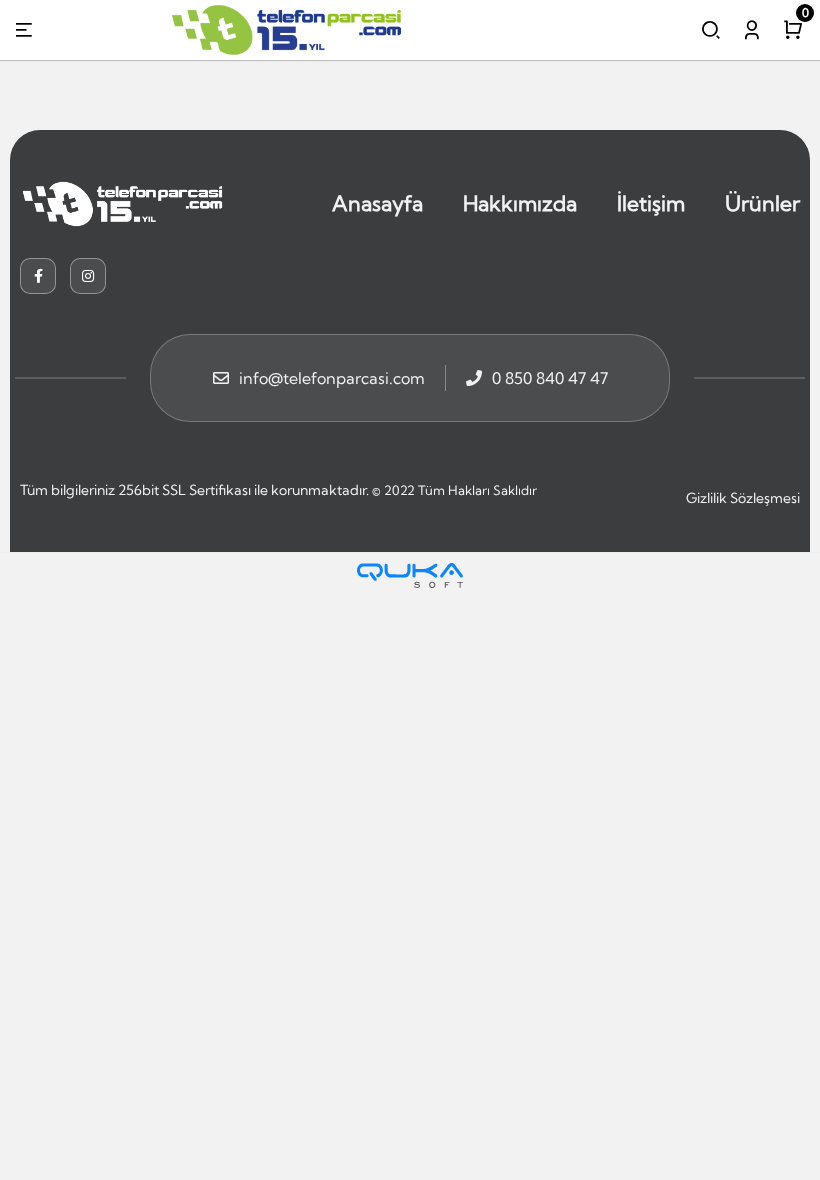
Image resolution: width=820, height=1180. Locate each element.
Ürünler (762, 203)
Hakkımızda (520, 203)
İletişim (651, 203)
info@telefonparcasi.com (332, 378)
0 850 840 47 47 (550, 378)
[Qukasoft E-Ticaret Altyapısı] (410, 575)
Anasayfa (377, 203)
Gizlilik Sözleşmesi (743, 498)
